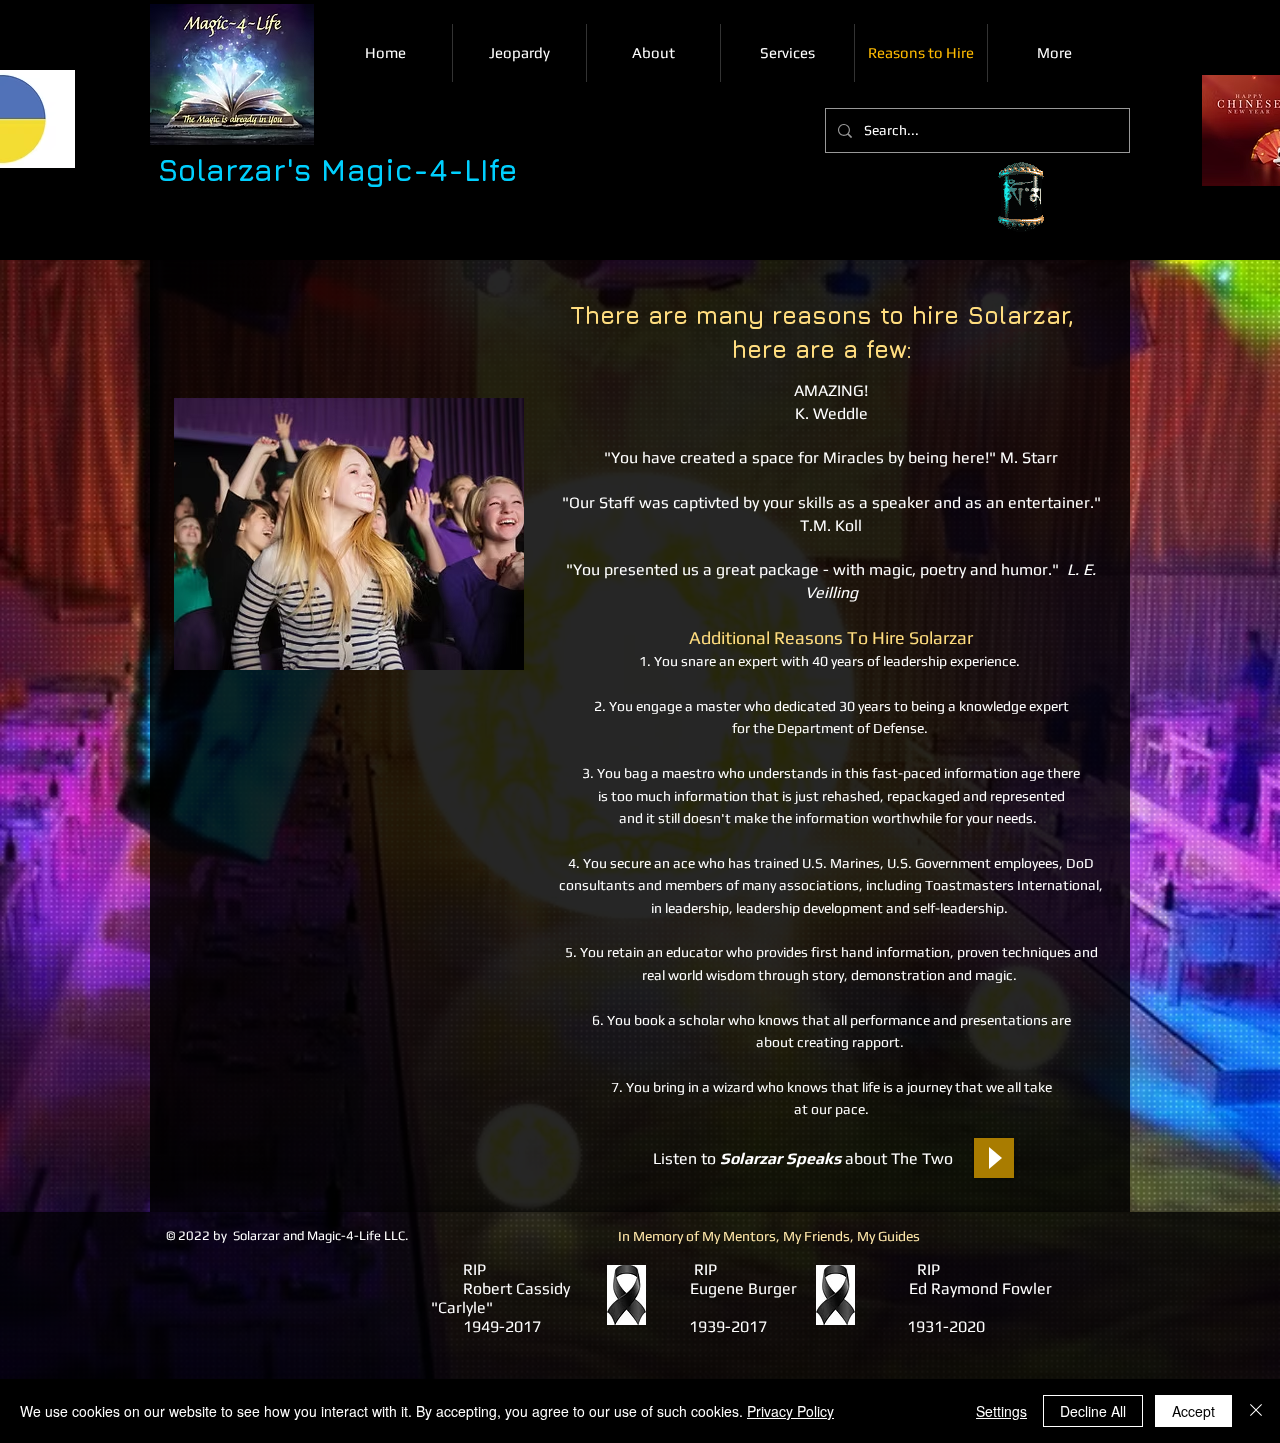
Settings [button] (1001, 1411)
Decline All (1093, 1411)
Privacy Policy (790, 1411)
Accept (1193, 1411)
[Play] (994, 1158)
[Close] (1256, 1411)
